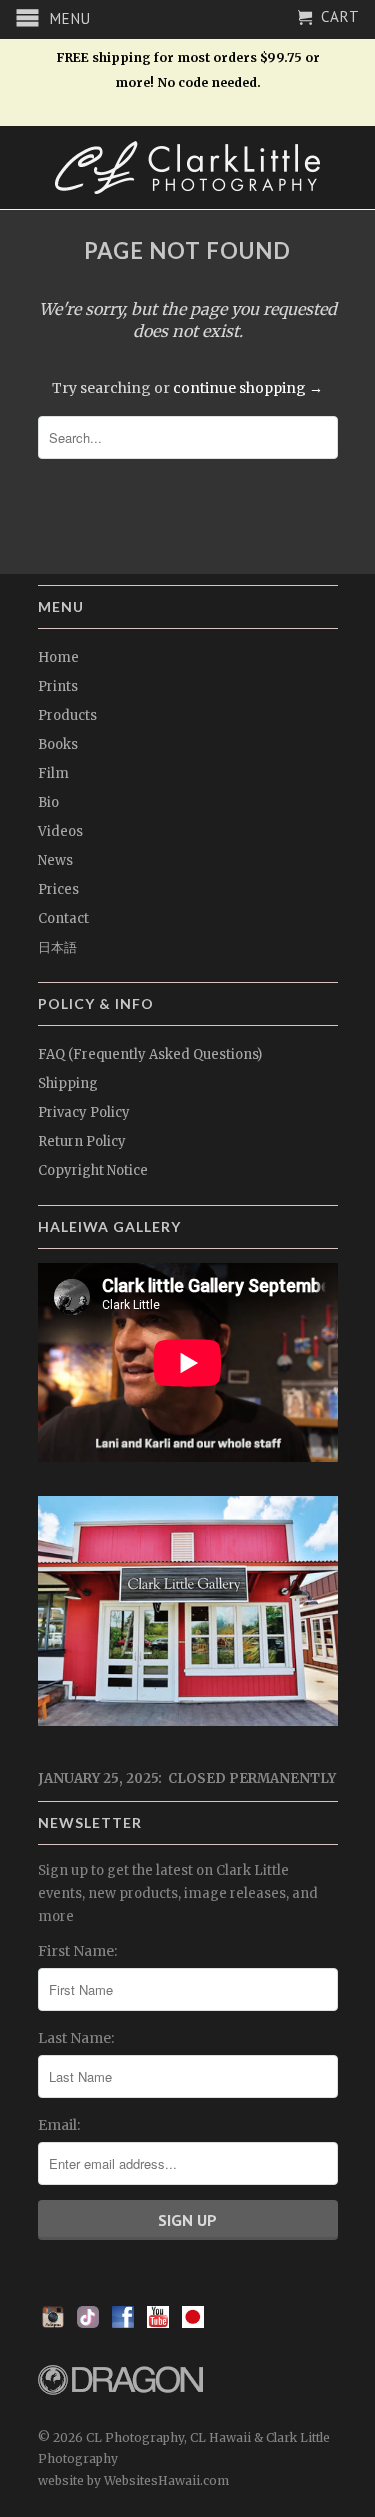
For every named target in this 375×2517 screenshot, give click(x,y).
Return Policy (82, 1141)
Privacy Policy (84, 1112)
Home (58, 657)
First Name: (77, 1951)
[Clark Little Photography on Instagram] (53, 2323)
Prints (58, 686)
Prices (58, 889)
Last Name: (76, 2038)
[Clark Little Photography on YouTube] (158, 2323)
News (55, 860)
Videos (60, 831)
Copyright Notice (93, 1170)
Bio (48, 802)
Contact (63, 918)
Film (53, 773)
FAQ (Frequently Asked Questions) (150, 1054)
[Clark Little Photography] (188, 167)
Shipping (68, 1083)
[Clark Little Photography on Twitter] (88, 2323)
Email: (59, 2125)
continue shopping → (248, 388)
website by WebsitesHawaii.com (133, 2480)
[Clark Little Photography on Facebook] (123, 2323)
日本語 (57, 947)
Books (58, 744)
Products (67, 715)
